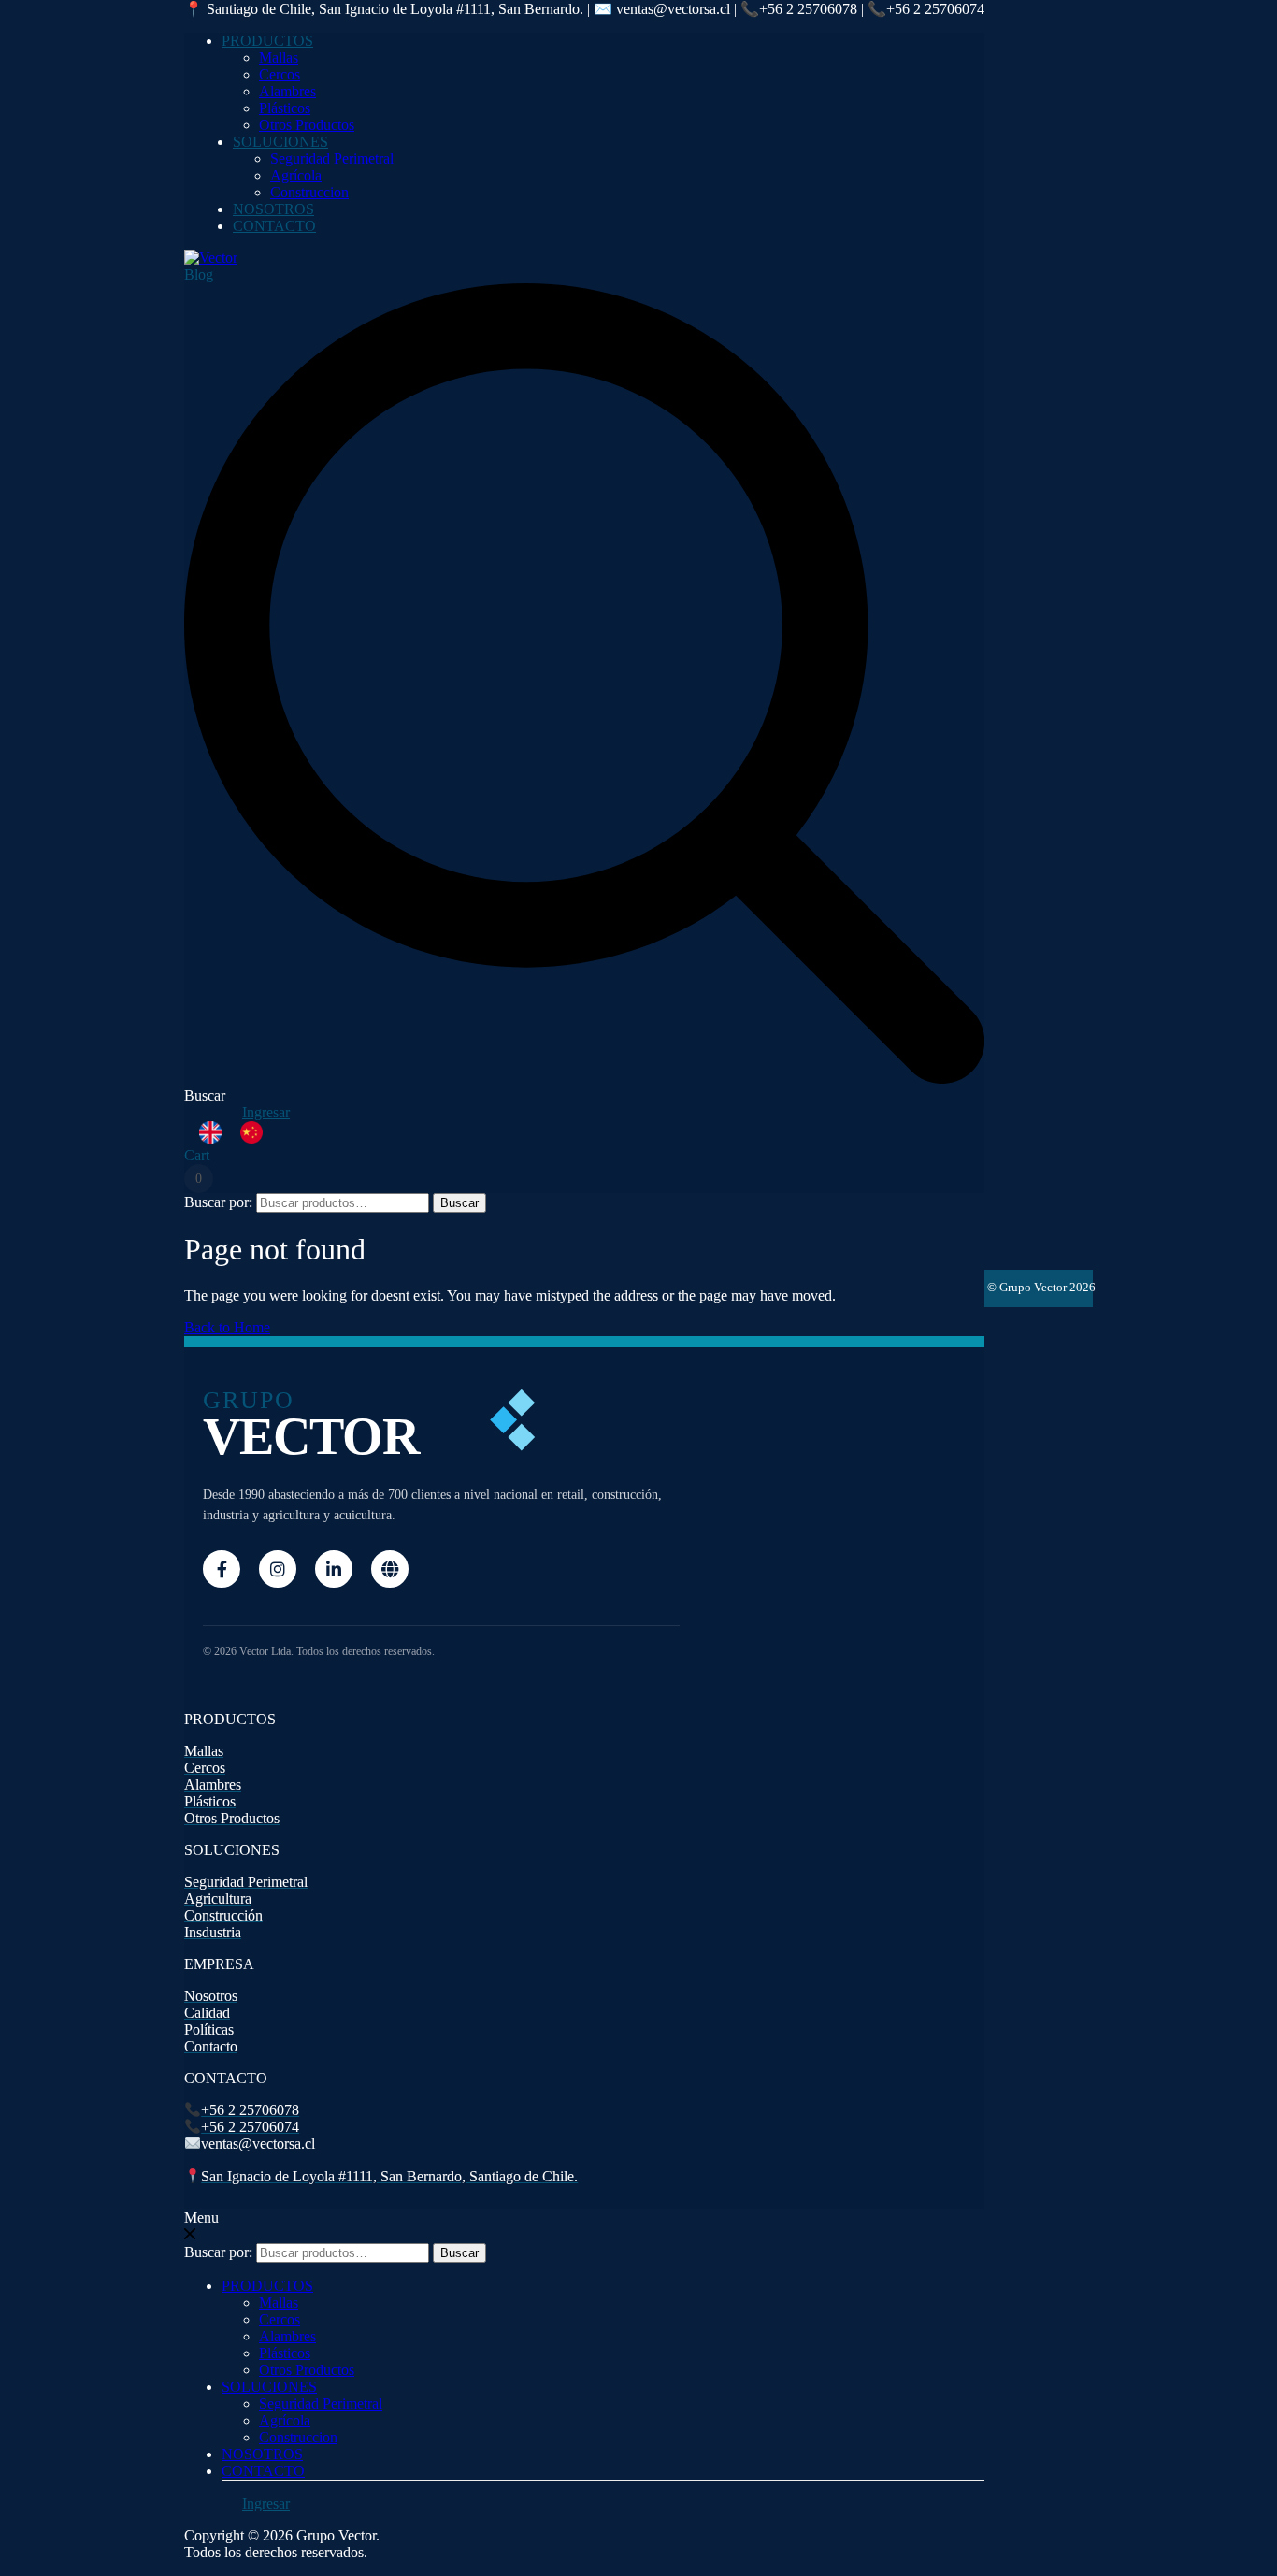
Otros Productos (307, 125)
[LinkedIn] (334, 1569)
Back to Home (227, 1327)
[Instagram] (278, 1569)
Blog (199, 274)
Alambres (287, 91)
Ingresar (266, 1112)
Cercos (280, 74)
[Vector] (211, 258)
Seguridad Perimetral (332, 158)
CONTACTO (274, 226)
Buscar (459, 1203)
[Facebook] (222, 1569)
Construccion (309, 192)
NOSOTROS (273, 209)
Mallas (279, 58)
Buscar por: (218, 1202)
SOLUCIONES (280, 142)
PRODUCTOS (267, 41)
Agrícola (296, 175)
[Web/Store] (390, 1569)
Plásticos (285, 108)
